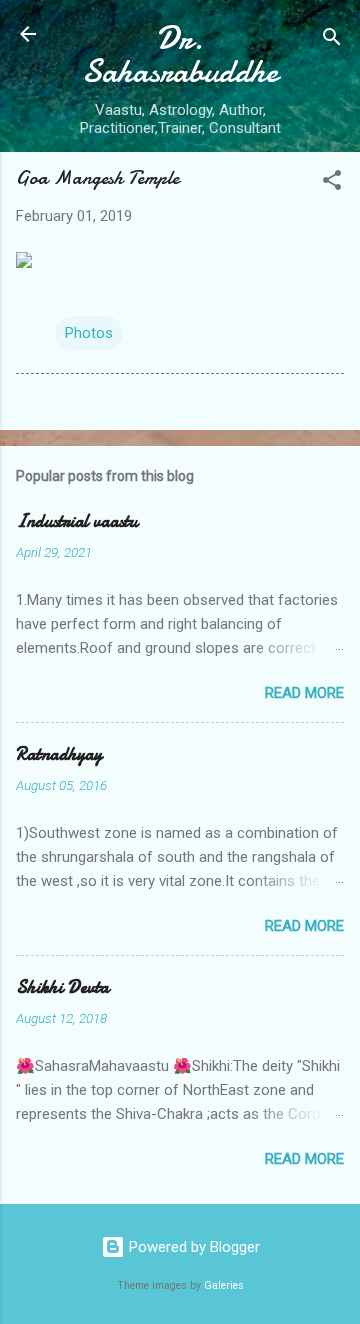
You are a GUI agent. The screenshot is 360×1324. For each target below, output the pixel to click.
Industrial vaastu (77, 521)
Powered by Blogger (192, 1247)
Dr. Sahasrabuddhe (180, 55)
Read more (304, 693)
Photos (89, 333)
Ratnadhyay (59, 754)
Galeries (224, 1285)
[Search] (332, 40)
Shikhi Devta (62, 987)
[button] (332, 183)
